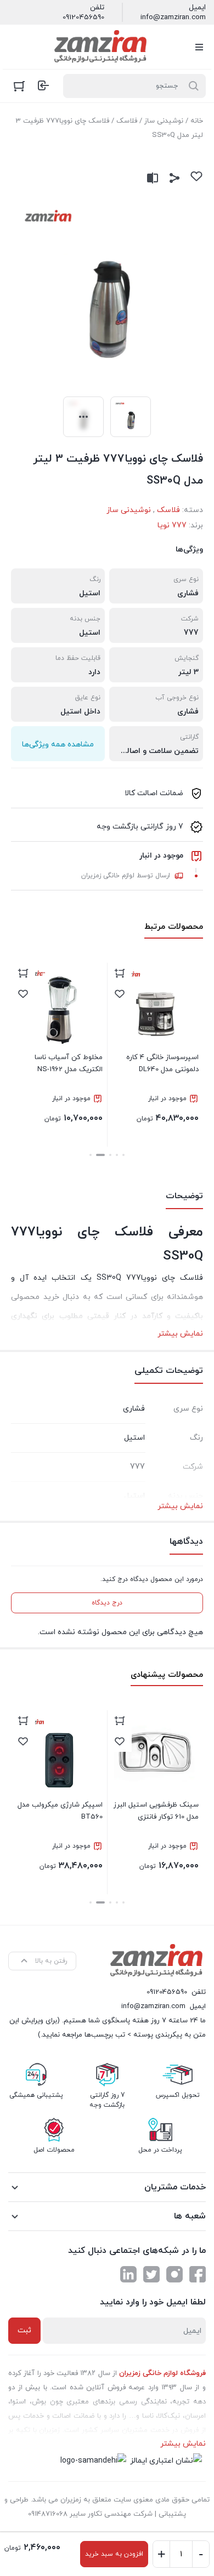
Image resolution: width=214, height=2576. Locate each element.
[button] (123, 1155)
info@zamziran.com (173, 18)
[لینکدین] (128, 2274)
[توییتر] (151, 2274)
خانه (197, 121)
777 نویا (172, 525)
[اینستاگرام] (174, 2274)
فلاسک (127, 121)
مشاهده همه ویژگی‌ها (58, 744)
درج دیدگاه (107, 1603)
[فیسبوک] (198, 2274)
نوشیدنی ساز (164, 121)
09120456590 (83, 18)
